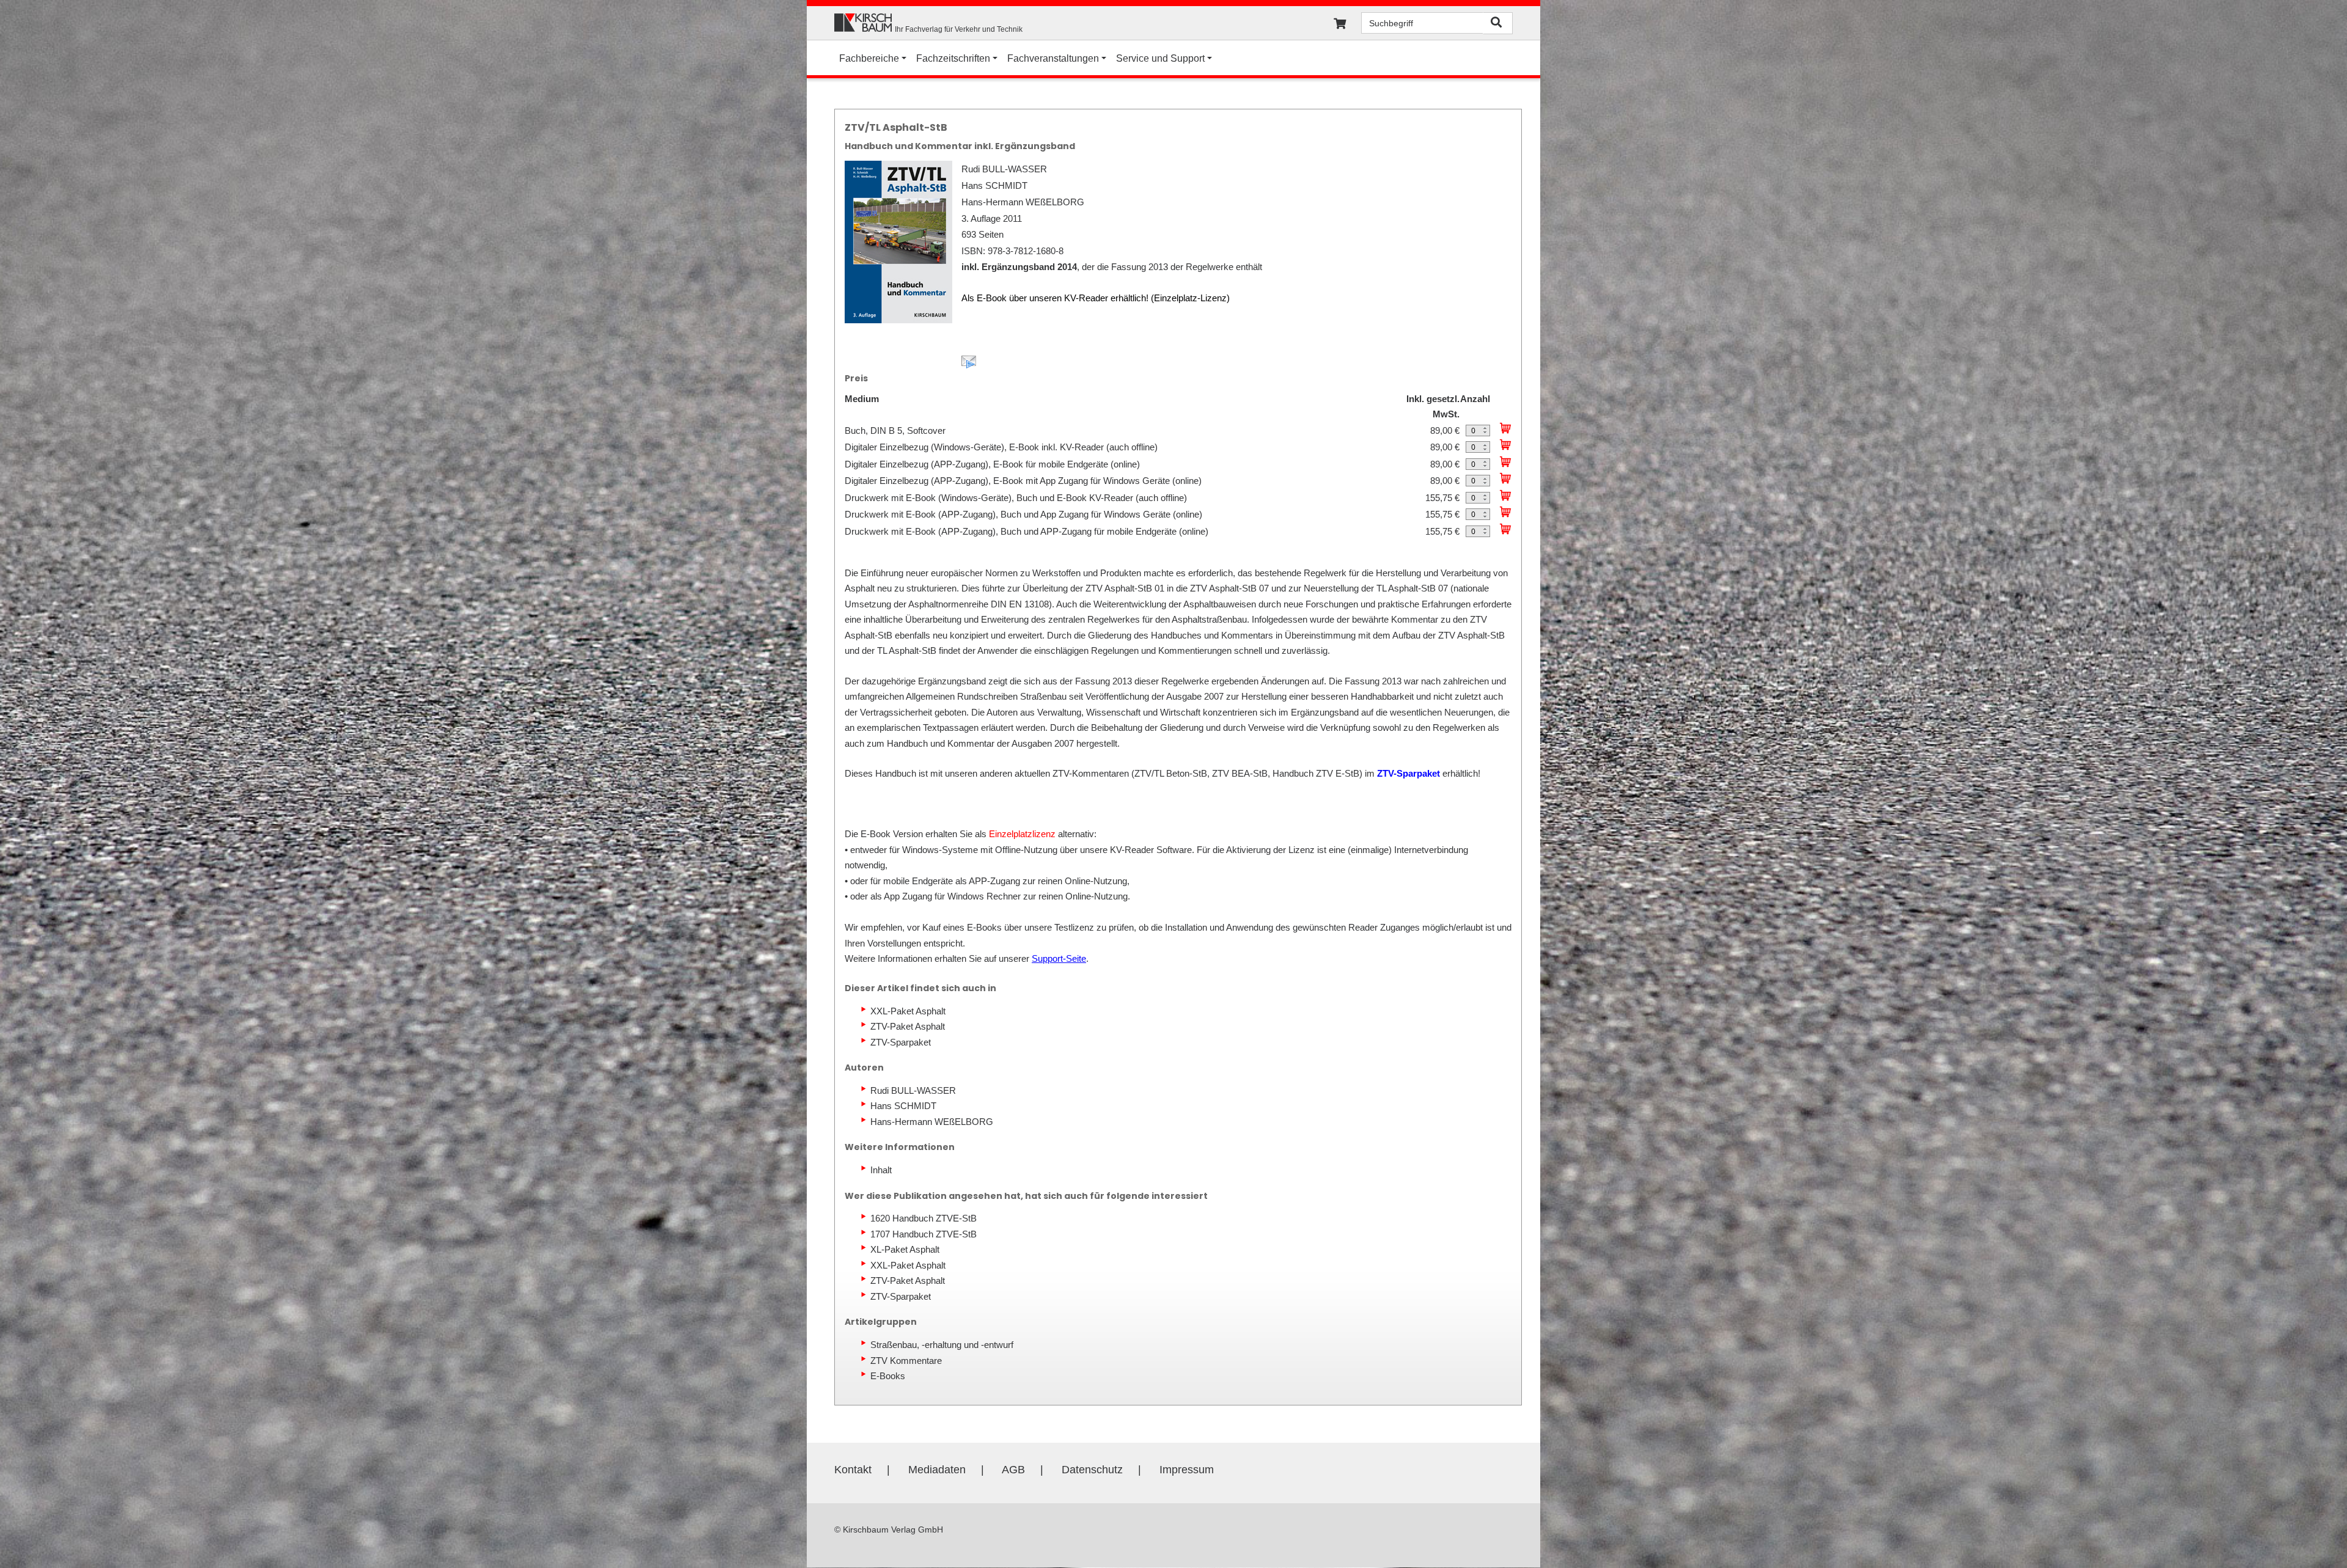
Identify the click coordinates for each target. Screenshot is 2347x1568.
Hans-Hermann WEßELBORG (932, 1122)
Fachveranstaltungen (1053, 58)
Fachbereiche (869, 58)
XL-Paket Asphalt (905, 1249)
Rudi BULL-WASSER (913, 1090)
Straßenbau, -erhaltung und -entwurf (942, 1345)
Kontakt (853, 1470)
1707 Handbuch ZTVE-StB (924, 1234)
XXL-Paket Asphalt (908, 1011)
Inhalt (881, 1170)
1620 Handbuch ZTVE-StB (924, 1218)
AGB (1013, 1470)
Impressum (1187, 1470)
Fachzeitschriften (953, 58)
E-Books (888, 1376)
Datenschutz (1092, 1470)
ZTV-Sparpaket (901, 1042)
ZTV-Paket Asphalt (908, 1026)
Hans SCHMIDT (903, 1106)
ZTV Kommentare (906, 1361)
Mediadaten (937, 1470)
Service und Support (1160, 58)
